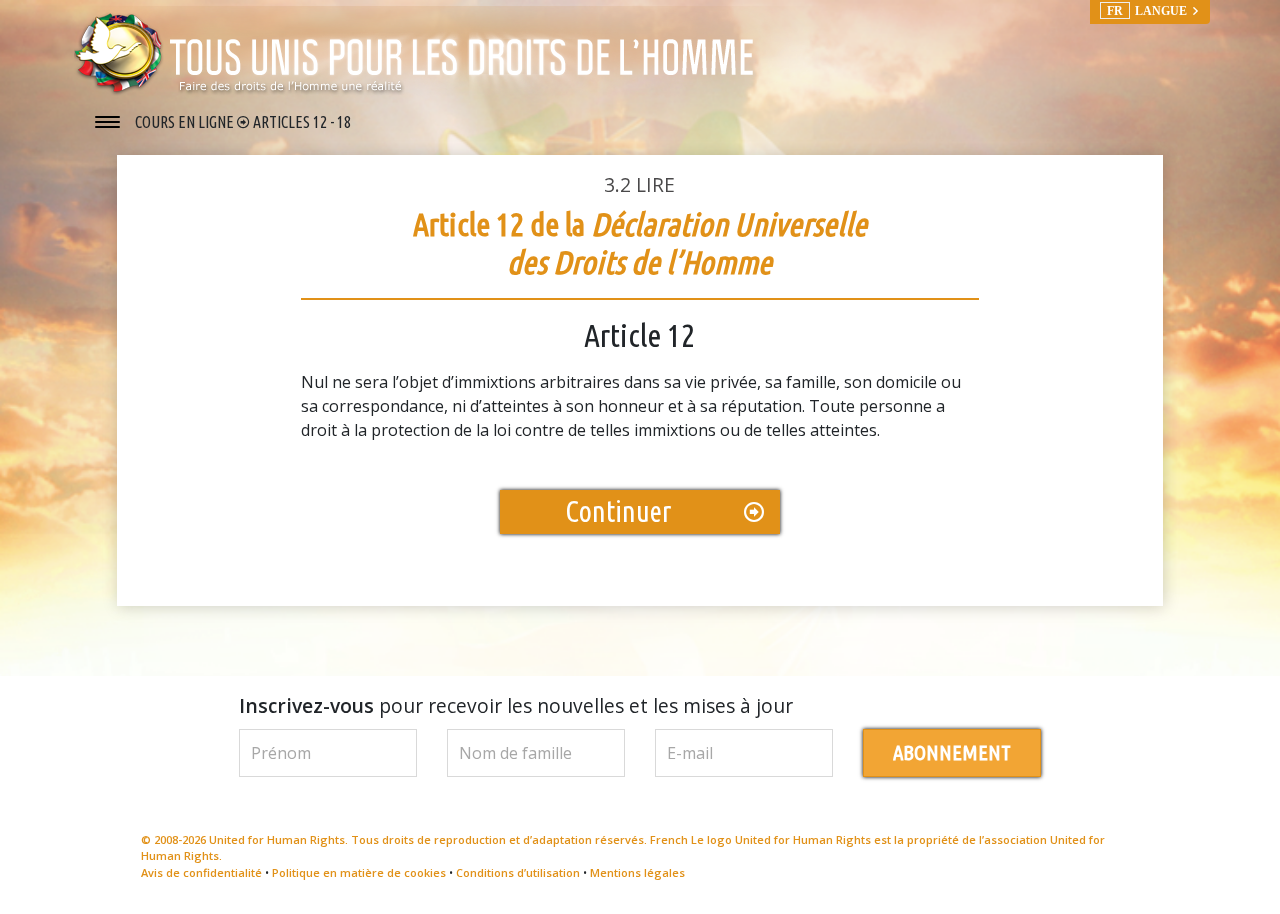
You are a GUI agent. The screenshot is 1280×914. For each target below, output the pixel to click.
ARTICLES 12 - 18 (302, 122)
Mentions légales (637, 872)
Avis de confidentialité (201, 872)
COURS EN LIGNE (186, 122)
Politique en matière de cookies (359, 872)
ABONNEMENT (952, 752)
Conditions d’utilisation (518, 872)
